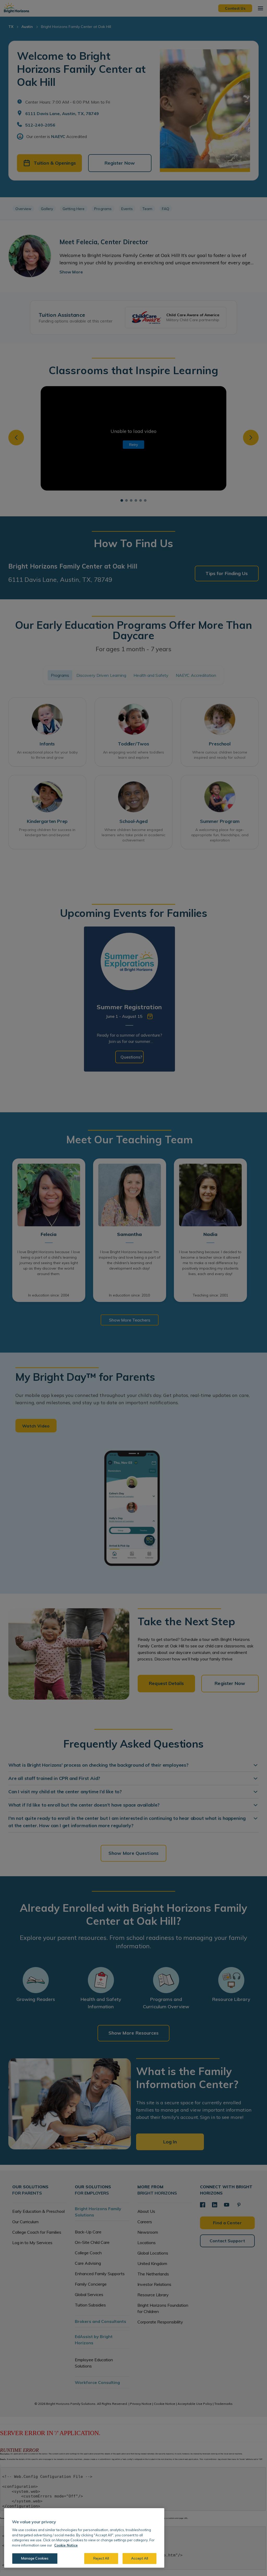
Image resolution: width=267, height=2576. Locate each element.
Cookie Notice (66, 2545)
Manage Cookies (35, 2558)
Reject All (101, 2558)
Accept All (140, 2558)
